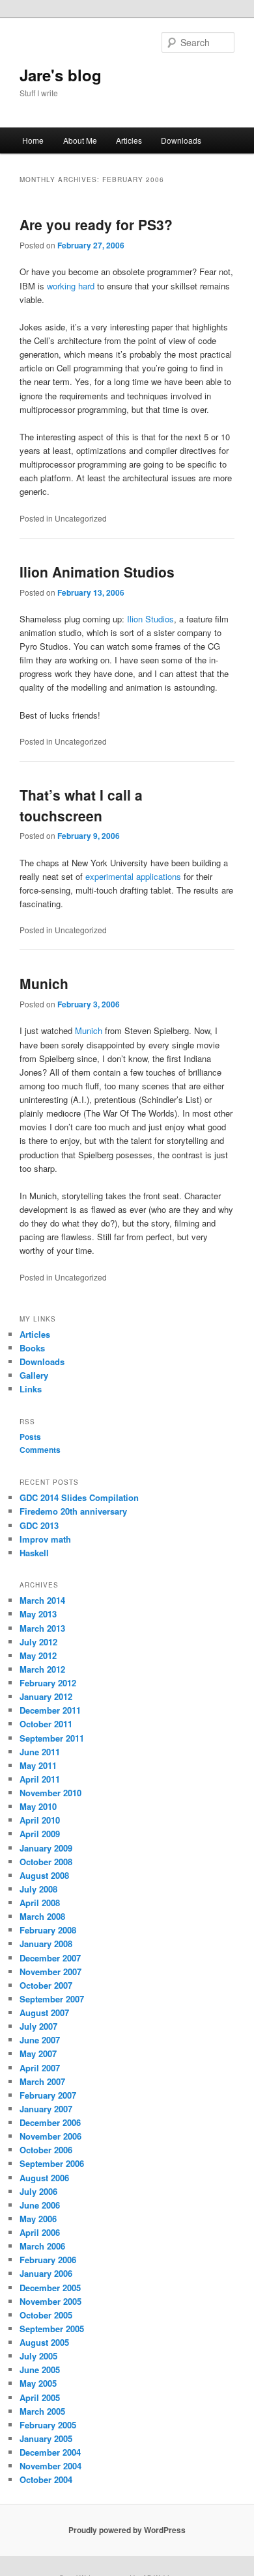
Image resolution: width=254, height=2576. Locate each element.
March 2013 (42, 1628)
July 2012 (38, 1642)
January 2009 (46, 1848)
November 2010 (50, 1793)
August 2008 (44, 1875)
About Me (80, 140)
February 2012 (48, 1683)
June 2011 (40, 1752)
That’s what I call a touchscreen (81, 805)
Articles (129, 140)
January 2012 (46, 1696)
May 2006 (38, 2219)
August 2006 (44, 2178)
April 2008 (40, 1903)
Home (33, 140)
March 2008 (42, 1916)
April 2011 (40, 1779)
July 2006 (38, 2191)
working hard (71, 286)
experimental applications (133, 876)
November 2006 (50, 2136)
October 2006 (46, 2150)
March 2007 (42, 2081)
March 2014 (42, 1600)
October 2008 (46, 1862)
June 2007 (40, 2040)
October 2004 (46, 2479)
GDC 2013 (39, 1525)
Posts (30, 1437)
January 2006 (46, 2273)
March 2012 (42, 1669)
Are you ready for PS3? (96, 224)
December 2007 (50, 1958)
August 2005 (44, 2342)
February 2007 (48, 2095)
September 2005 (52, 2329)
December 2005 (50, 2288)
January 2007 (46, 2109)
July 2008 (38, 1889)
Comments (40, 1450)
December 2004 (50, 2452)
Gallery (34, 1375)
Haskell (34, 1553)
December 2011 (50, 1710)
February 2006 (48, 2260)
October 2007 (46, 1985)
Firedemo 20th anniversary (73, 1511)
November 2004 (50, 2466)
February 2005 (48, 2425)
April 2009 (40, 1834)
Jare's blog (61, 75)
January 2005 (46, 2438)
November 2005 (50, 2301)
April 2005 (40, 2397)
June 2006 (40, 2205)
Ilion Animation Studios (97, 572)
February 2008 (48, 1930)
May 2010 (38, 1806)
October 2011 (46, 1724)
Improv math (45, 1539)
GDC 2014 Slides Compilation (79, 1497)
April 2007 (40, 2068)
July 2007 (38, 2026)
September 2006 (52, 2163)
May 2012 (38, 1655)
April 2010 (40, 1820)
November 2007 (50, 1972)
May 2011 (38, 1765)
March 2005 (42, 2411)
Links (31, 1389)
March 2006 (42, 2246)
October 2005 (46, 2315)
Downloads (181, 140)
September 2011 (52, 1738)
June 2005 (40, 2370)
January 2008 (46, 1944)
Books (32, 1348)
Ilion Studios (150, 619)
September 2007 (52, 1999)
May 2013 (38, 1614)
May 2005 (38, 2383)
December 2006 (50, 2122)
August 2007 (44, 2012)
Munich (44, 983)
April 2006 (40, 2232)
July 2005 (38, 2356)
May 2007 (38, 2053)
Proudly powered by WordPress (127, 2530)
